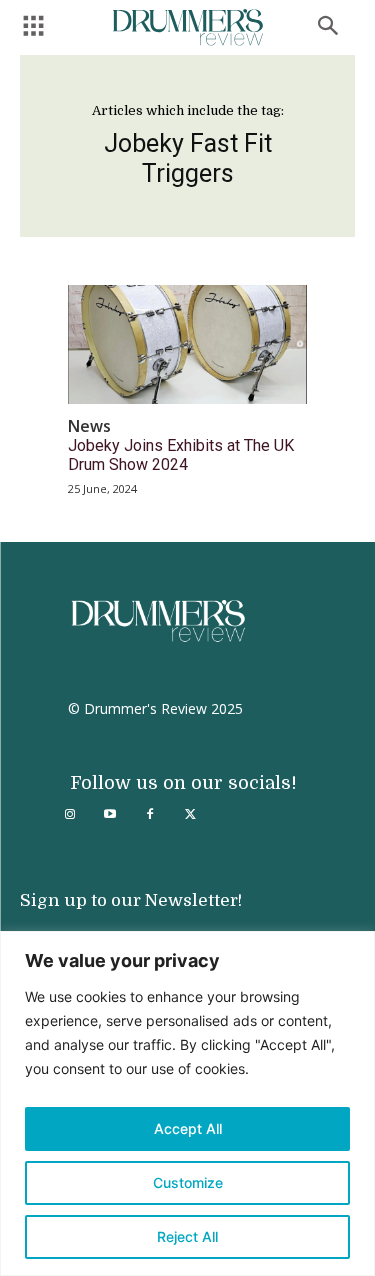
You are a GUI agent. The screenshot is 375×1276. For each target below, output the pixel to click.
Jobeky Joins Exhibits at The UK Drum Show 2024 (181, 455)
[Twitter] (190, 815)
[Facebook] (150, 815)
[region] (187, 1103)
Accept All (188, 1128)
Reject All (187, 1236)
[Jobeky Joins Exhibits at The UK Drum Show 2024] (187, 345)
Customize (188, 1182)
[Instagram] (70, 815)
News (89, 426)
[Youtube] (110, 815)
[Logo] (188, 27)
